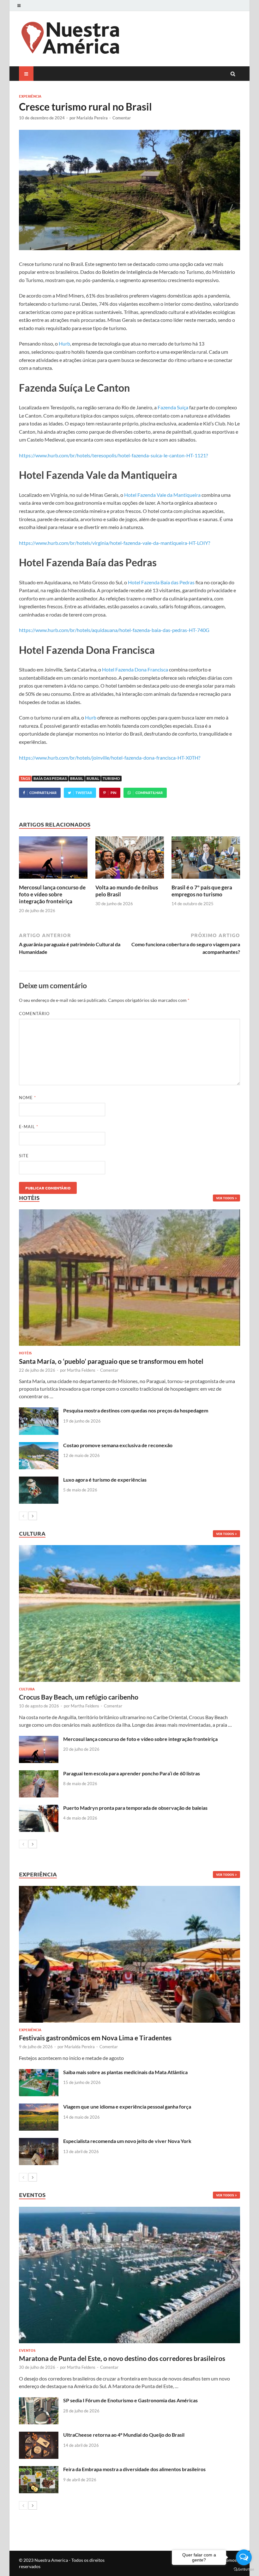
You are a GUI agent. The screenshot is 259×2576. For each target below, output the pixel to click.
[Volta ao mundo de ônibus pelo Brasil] (130, 880)
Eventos (27, 2350)
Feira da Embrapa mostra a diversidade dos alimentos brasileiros (134, 2469)
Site (24, 1156)
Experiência (30, 96)
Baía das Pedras (50, 778)
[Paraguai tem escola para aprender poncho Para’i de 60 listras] (39, 1774)
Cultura (27, 1689)
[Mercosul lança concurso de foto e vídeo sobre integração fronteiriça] (53, 880)
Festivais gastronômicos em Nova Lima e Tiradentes (95, 2038)
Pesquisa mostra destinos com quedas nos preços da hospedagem (136, 1410)
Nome (27, 1098)
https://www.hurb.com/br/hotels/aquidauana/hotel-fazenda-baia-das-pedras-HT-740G (114, 630)
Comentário (34, 1014)
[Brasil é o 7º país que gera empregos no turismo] (206, 880)
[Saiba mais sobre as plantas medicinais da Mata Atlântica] (39, 2073)
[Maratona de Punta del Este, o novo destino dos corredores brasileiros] (129, 2275)
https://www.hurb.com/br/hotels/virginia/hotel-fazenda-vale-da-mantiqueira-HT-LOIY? (114, 543)
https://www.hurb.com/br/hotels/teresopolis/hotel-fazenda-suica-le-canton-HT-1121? (113, 455)
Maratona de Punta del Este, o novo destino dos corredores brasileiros (122, 2358)
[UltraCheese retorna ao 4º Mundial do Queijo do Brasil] (39, 2435)
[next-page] (33, 1516)
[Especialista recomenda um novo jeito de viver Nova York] (39, 2142)
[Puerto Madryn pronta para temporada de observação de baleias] (39, 1808)
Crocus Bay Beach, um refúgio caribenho (79, 1697)
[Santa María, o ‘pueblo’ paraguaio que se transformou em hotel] (129, 1278)
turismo (111, 778)
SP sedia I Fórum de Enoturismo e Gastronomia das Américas (130, 2400)
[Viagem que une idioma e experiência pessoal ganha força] (39, 2107)
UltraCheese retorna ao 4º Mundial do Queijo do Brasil (124, 2435)
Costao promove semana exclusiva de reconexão (118, 1445)
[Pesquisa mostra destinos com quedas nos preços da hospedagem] (39, 1411)
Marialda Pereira (92, 118)
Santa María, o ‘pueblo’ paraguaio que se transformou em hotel (111, 1361)
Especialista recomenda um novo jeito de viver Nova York (127, 2141)
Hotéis (25, 1353)
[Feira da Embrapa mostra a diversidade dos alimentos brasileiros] (39, 2470)
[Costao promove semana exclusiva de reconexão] (39, 1446)
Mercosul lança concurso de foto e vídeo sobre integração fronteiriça (52, 894)
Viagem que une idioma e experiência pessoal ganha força (127, 2107)
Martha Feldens (81, 1370)
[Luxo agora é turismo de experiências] (39, 1480)
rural (93, 778)
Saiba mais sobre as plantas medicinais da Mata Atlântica (125, 2072)
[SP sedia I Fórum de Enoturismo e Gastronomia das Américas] (39, 2401)
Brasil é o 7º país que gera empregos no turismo (202, 891)
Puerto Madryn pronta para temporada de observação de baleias (135, 1808)
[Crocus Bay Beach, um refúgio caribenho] (129, 1613)
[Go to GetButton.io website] (244, 2570)
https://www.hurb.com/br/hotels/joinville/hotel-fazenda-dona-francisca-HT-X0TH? (110, 758)
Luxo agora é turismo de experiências (105, 1480)
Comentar (122, 118)
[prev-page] (23, 1516)
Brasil (77, 778)
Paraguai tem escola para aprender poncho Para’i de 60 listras (132, 1773)
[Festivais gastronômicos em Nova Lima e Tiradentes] (129, 1954)
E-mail (29, 1127)
